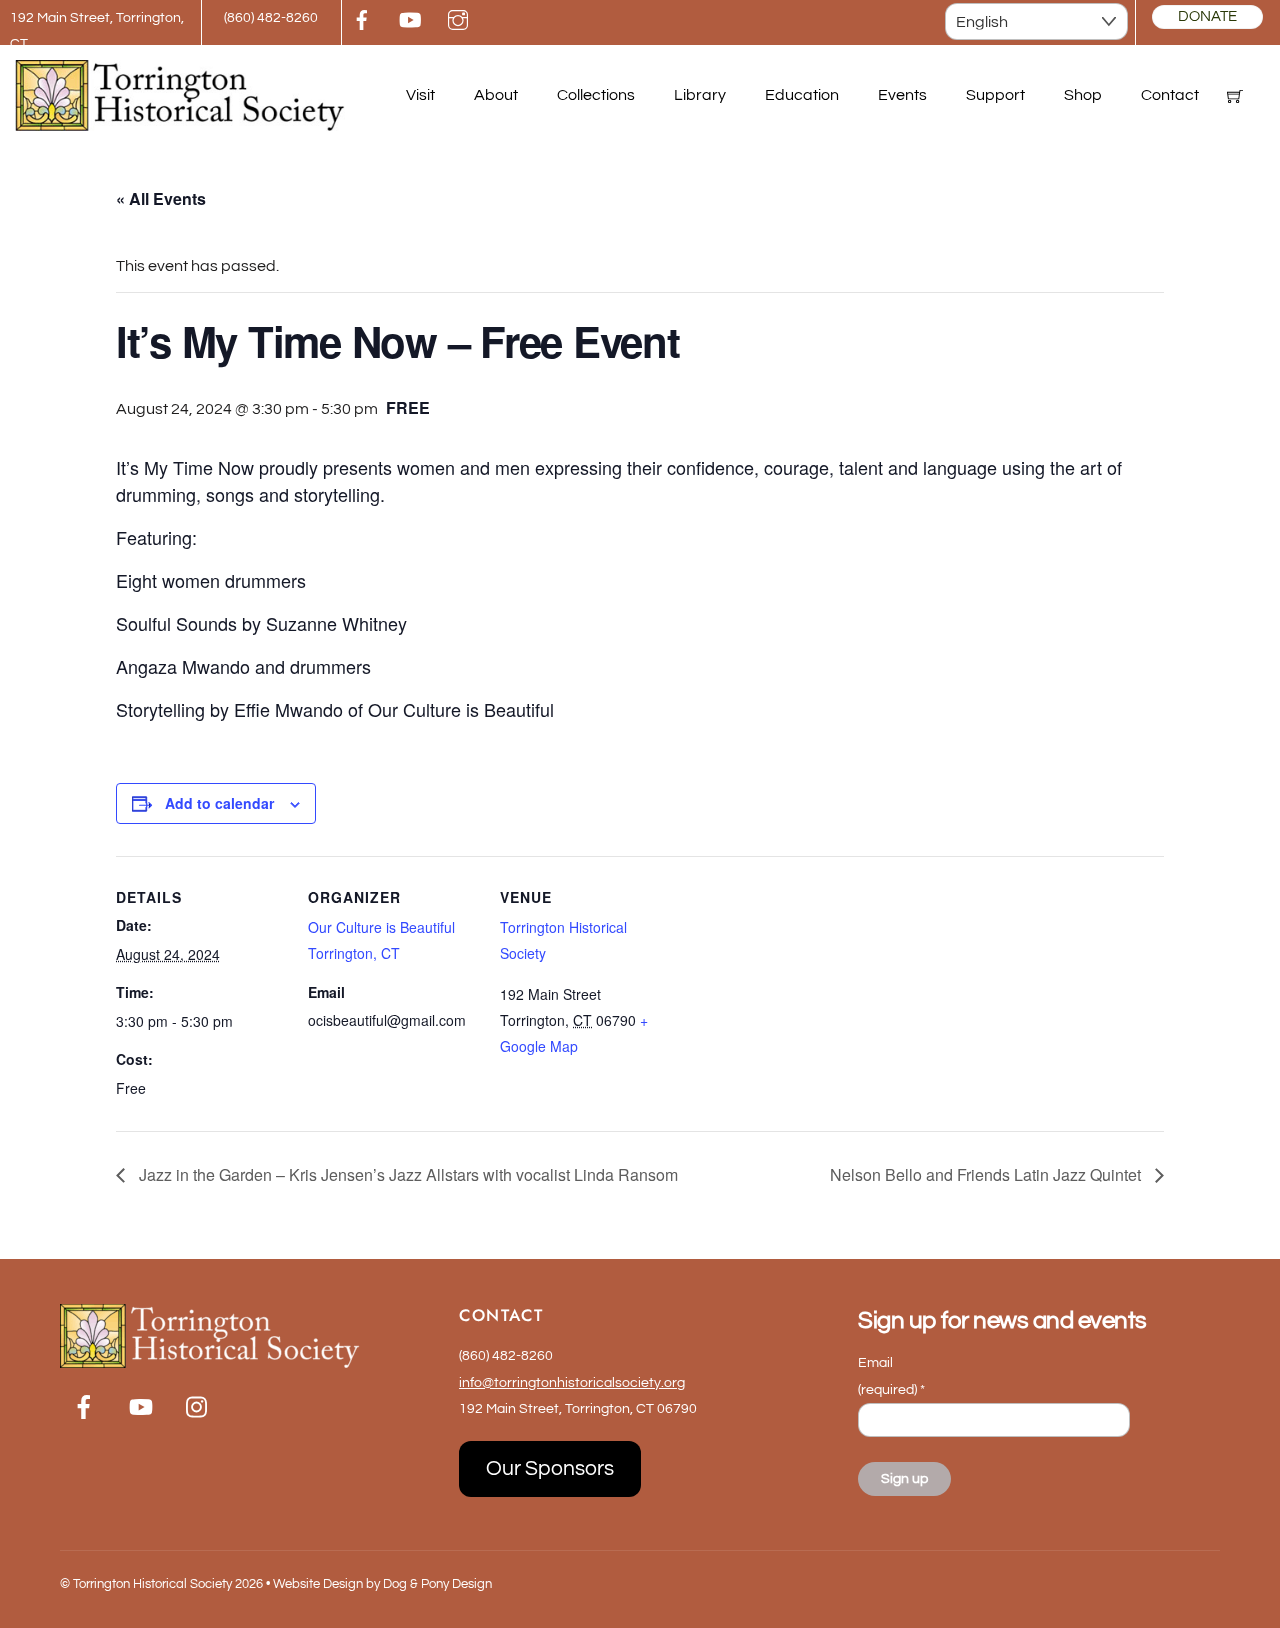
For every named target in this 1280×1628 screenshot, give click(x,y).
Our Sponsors (550, 1468)
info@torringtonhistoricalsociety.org (572, 1382)
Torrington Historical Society (152, 1584)
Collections (596, 95)
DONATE (1207, 16)
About (496, 95)
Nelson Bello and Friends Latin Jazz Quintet (987, 1174)
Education (802, 95)
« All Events (161, 198)
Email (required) (891, 1375)
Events (902, 95)
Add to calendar (219, 803)
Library (700, 95)
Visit (420, 95)
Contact (1170, 95)
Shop (1083, 95)
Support (995, 95)
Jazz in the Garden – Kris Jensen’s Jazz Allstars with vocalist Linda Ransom (406, 1174)
